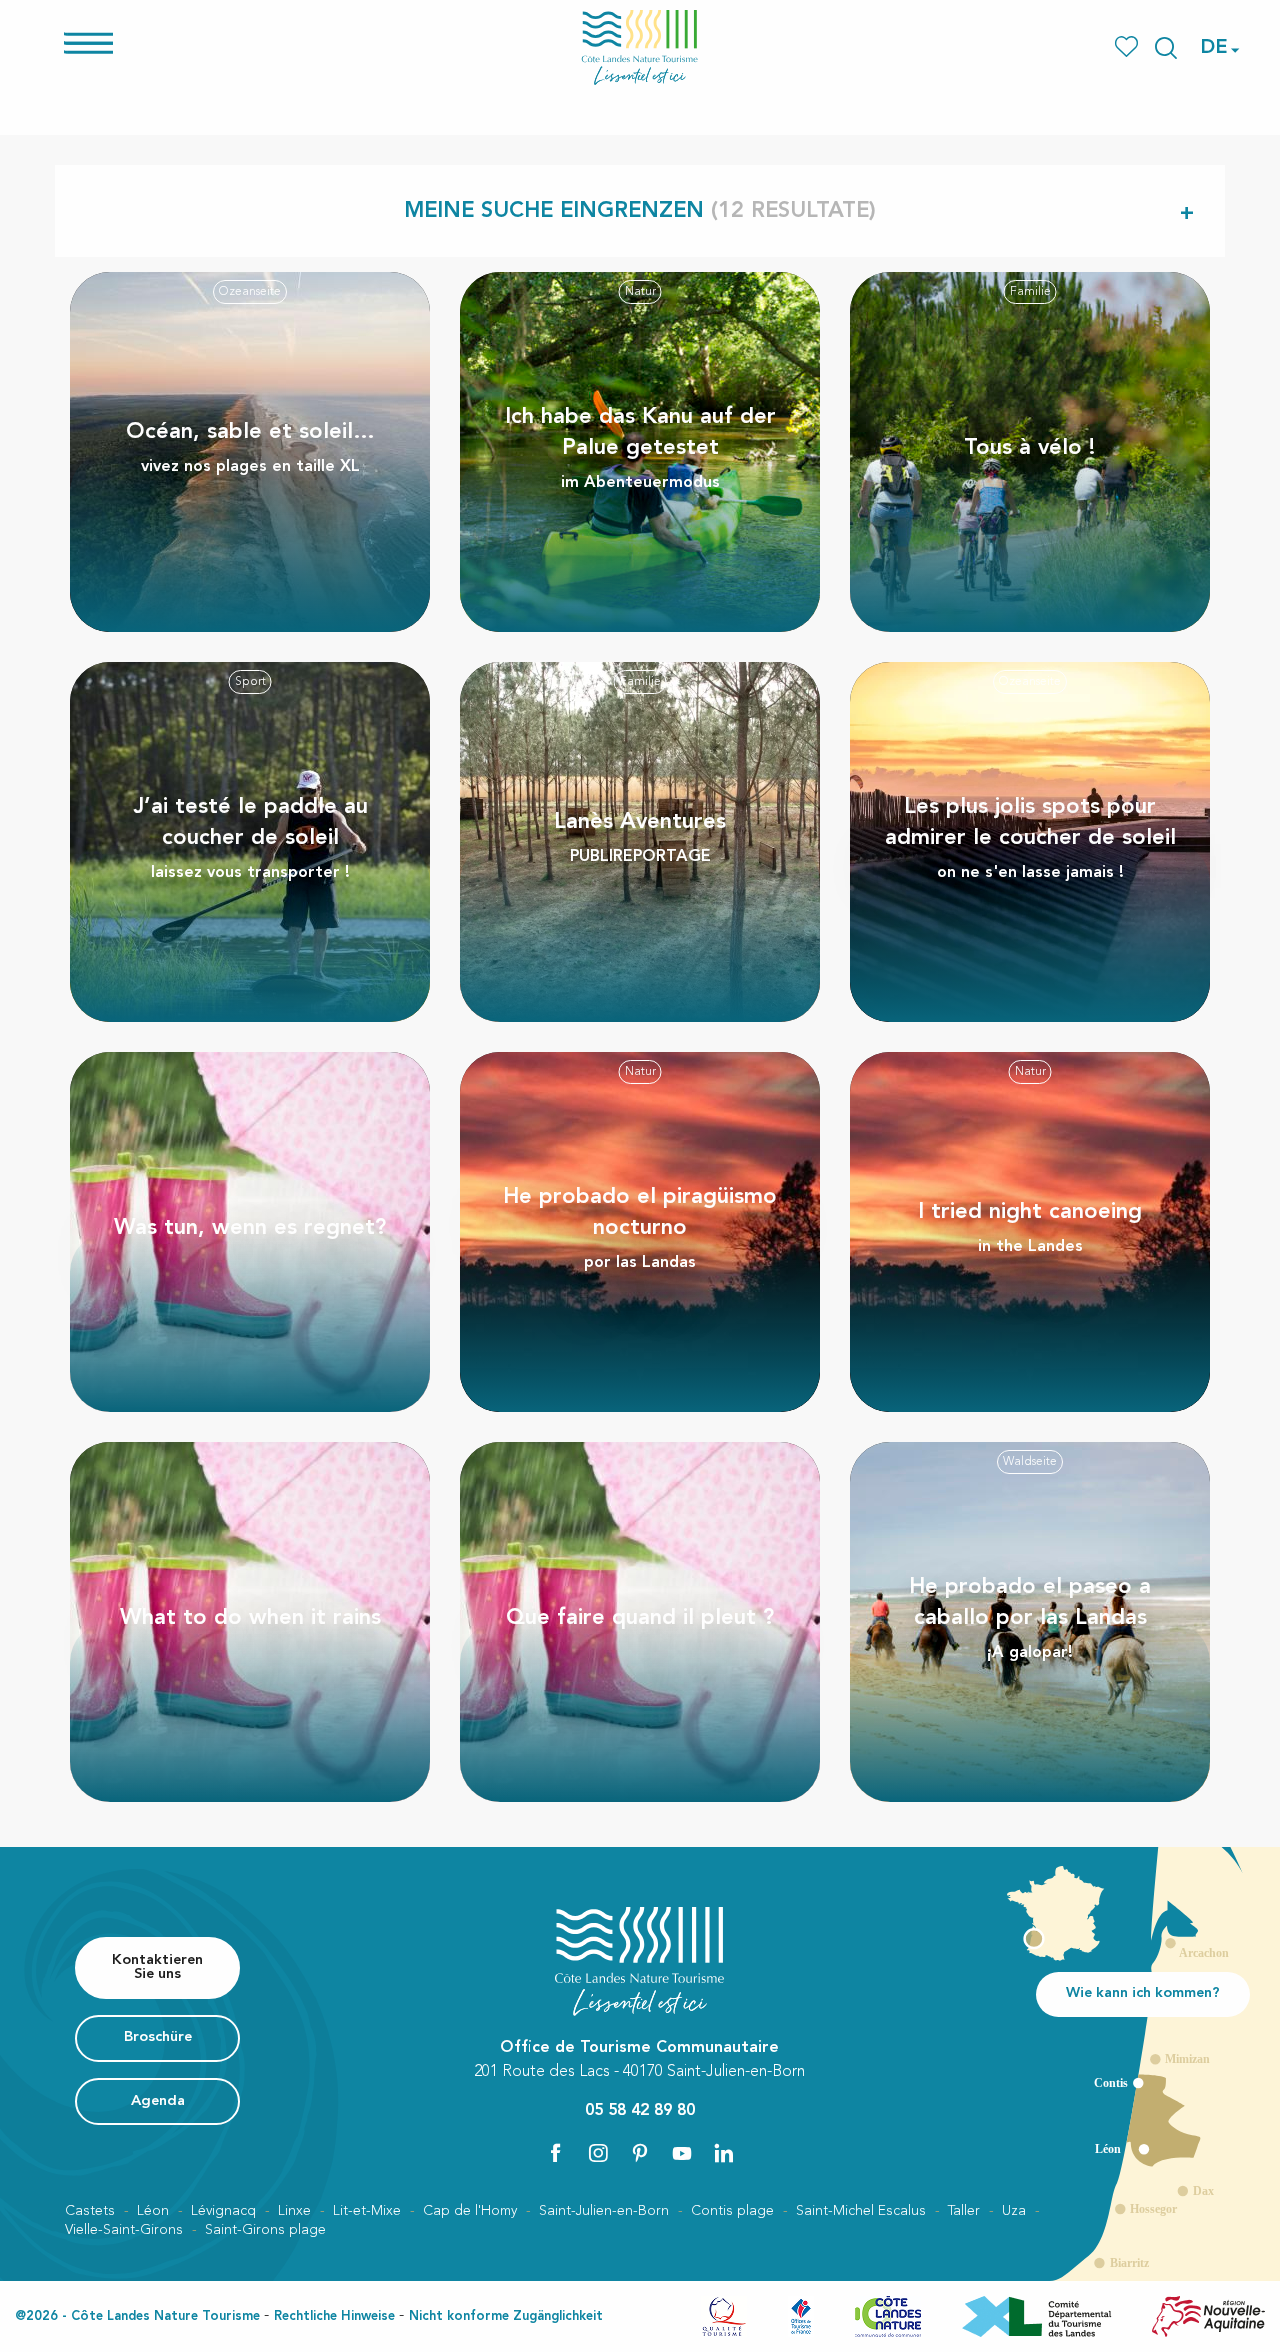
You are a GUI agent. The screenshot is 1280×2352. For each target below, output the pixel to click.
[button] (1166, 48)
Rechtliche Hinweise (334, 2316)
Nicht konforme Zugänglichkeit (506, 2316)
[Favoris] (1128, 47)
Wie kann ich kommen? (1143, 1993)
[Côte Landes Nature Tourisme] (640, 47)
